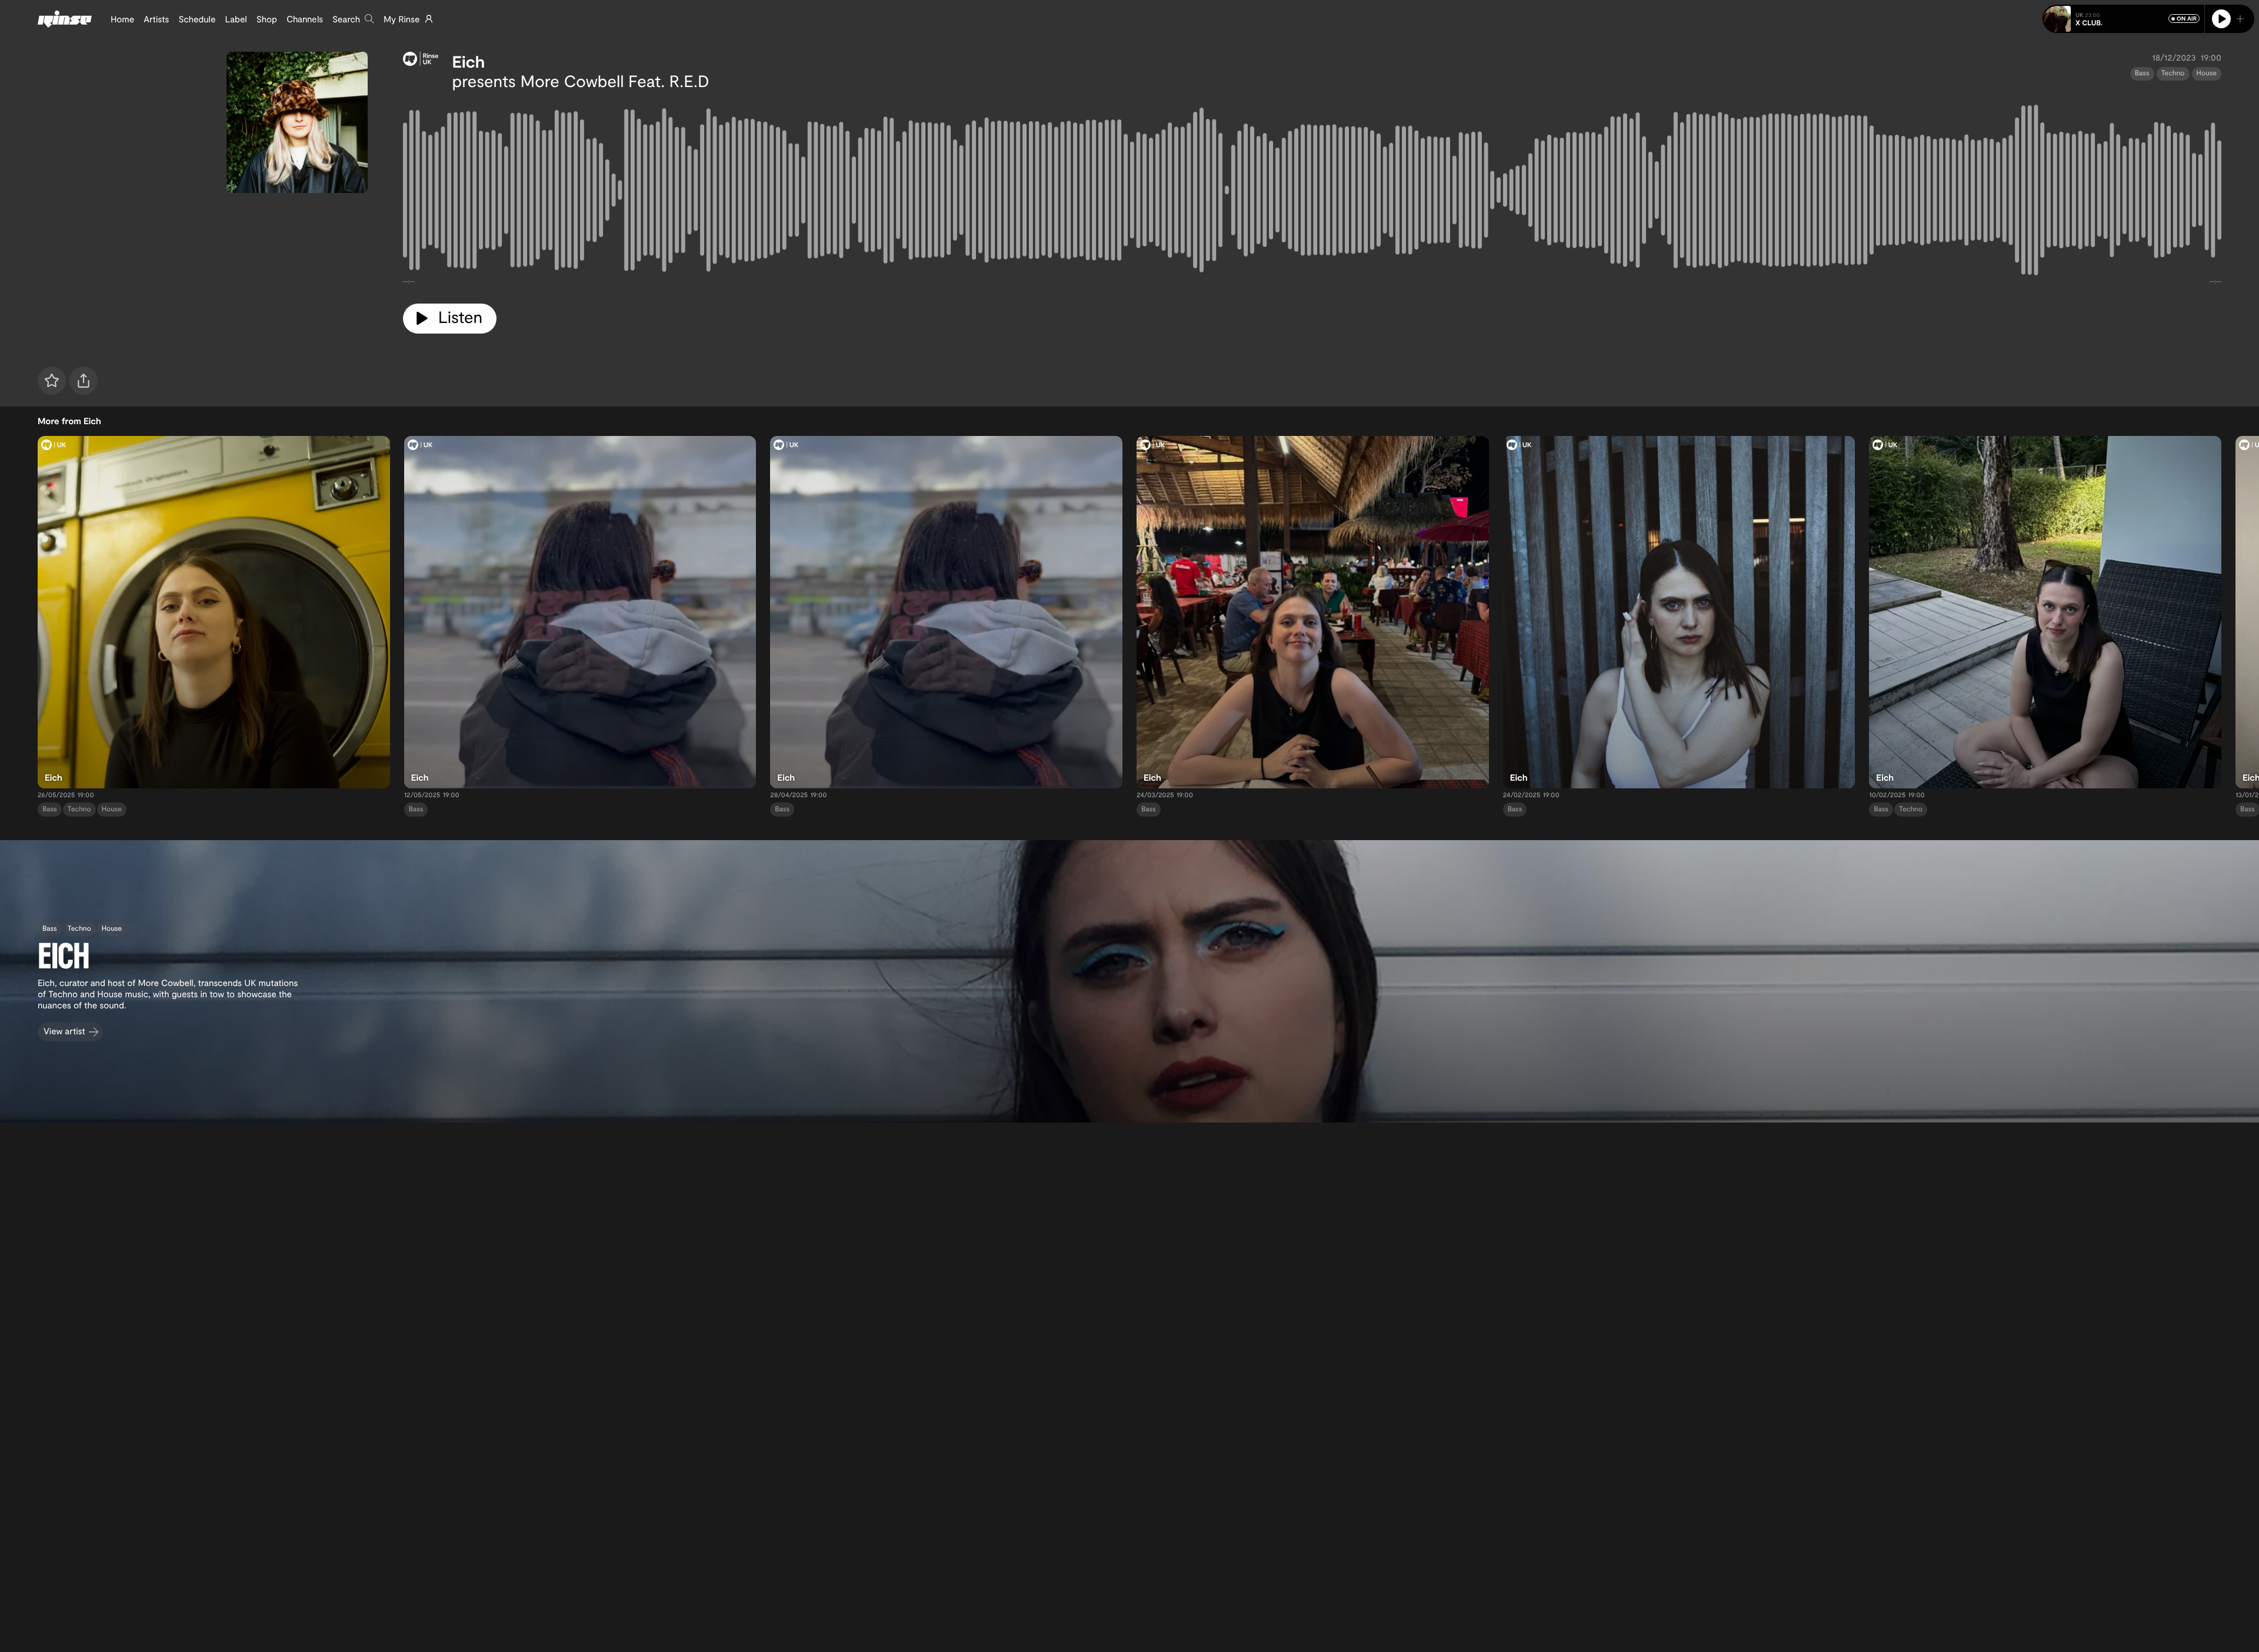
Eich (469, 61)
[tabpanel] (1312, 192)
